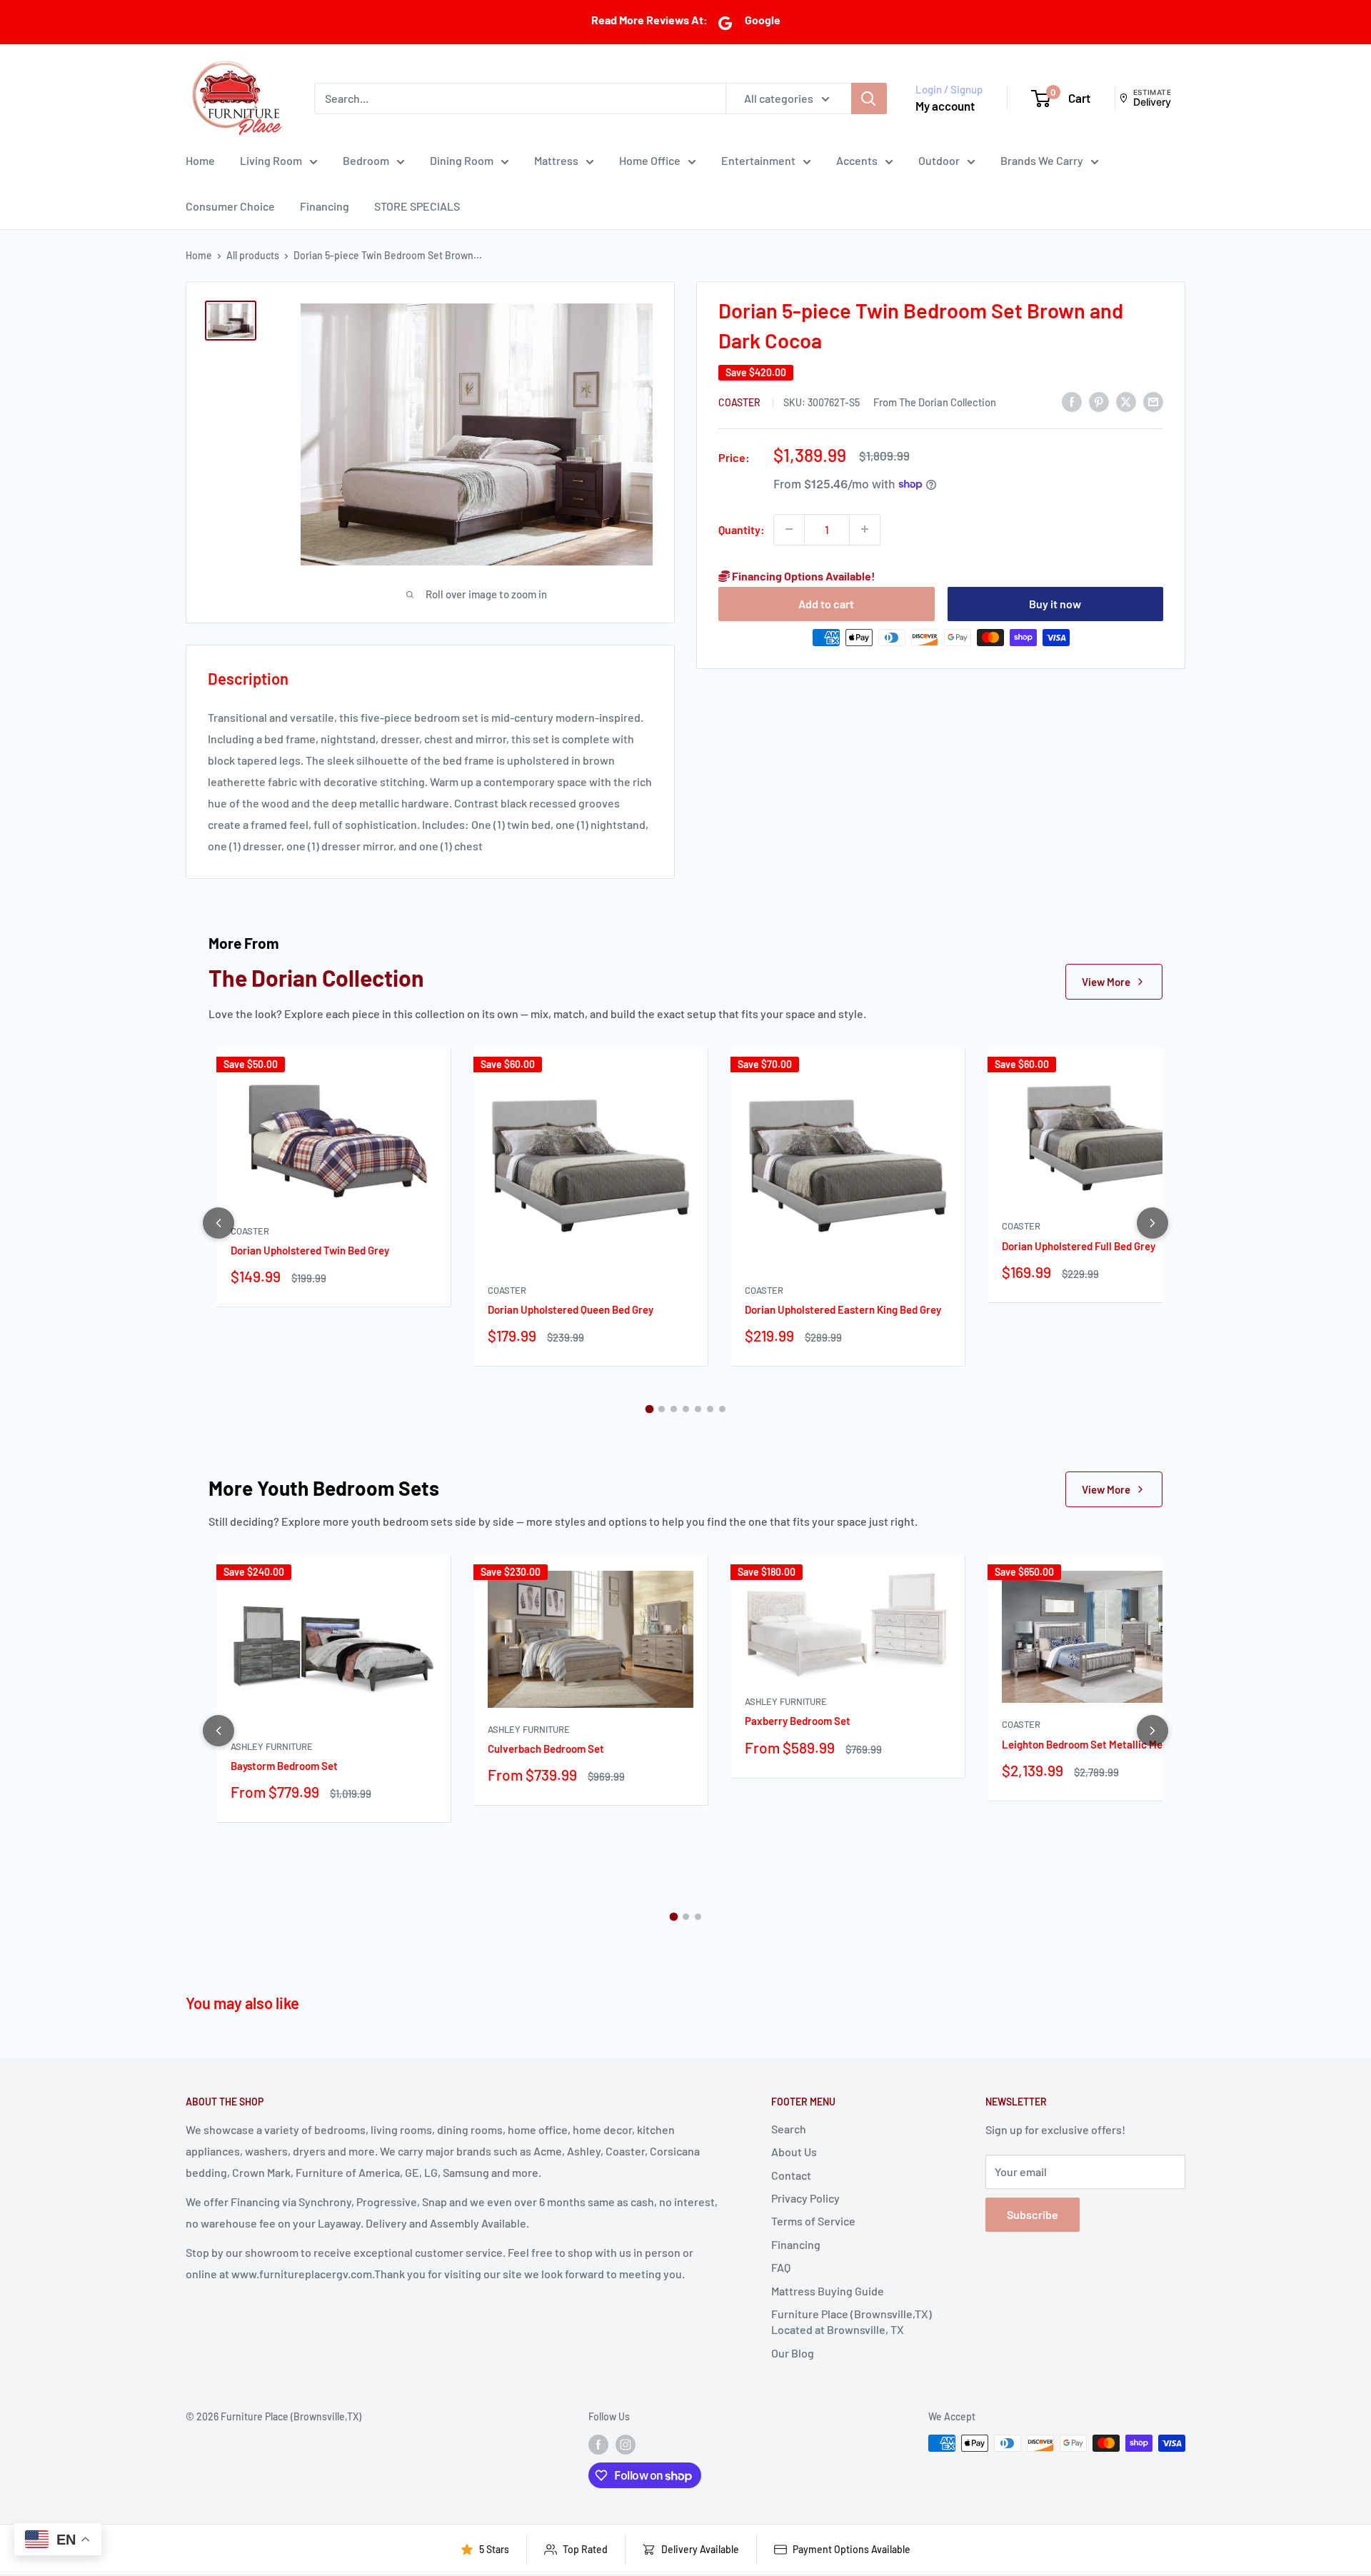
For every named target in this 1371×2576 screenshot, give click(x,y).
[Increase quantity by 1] (865, 529)
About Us (794, 2152)
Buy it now (1055, 603)
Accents (857, 160)
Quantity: (742, 529)
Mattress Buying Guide (828, 2291)
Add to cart (826, 603)
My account (945, 106)
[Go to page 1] (649, 1409)
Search (789, 2129)
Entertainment (758, 160)
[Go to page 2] (662, 1409)
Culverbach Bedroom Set (546, 1749)
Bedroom (366, 160)
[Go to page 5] (698, 1409)
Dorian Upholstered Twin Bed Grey (310, 1250)
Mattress (556, 160)
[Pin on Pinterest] (1099, 401)
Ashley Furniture (272, 1746)
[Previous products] (219, 1223)
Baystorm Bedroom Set (284, 1766)
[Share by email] (1153, 401)
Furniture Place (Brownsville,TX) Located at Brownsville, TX (852, 2321)
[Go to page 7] (722, 1409)
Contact (791, 2175)
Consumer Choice (230, 206)
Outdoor (939, 160)
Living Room (271, 160)
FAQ (781, 2267)
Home (200, 160)
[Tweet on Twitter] (1126, 401)
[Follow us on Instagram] (626, 2445)
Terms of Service (813, 2221)
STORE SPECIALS (417, 206)
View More (1106, 982)
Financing (325, 206)
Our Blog (793, 2353)
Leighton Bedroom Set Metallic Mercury (1095, 1744)
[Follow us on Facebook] (598, 2445)
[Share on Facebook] (1072, 401)
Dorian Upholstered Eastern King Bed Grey (843, 1309)
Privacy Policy (805, 2198)
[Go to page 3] (674, 1409)
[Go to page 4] (686, 1409)
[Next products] (1152, 1223)
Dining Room (462, 160)
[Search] (869, 98)
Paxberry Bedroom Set (798, 1721)
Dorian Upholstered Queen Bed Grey (571, 1309)
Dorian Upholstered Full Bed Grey (1079, 1246)
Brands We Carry (1042, 160)
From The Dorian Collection (935, 402)
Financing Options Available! (803, 575)
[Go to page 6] (710, 1409)
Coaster (740, 402)
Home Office (650, 160)
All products (253, 255)
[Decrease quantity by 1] (789, 529)
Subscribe (1033, 2214)
